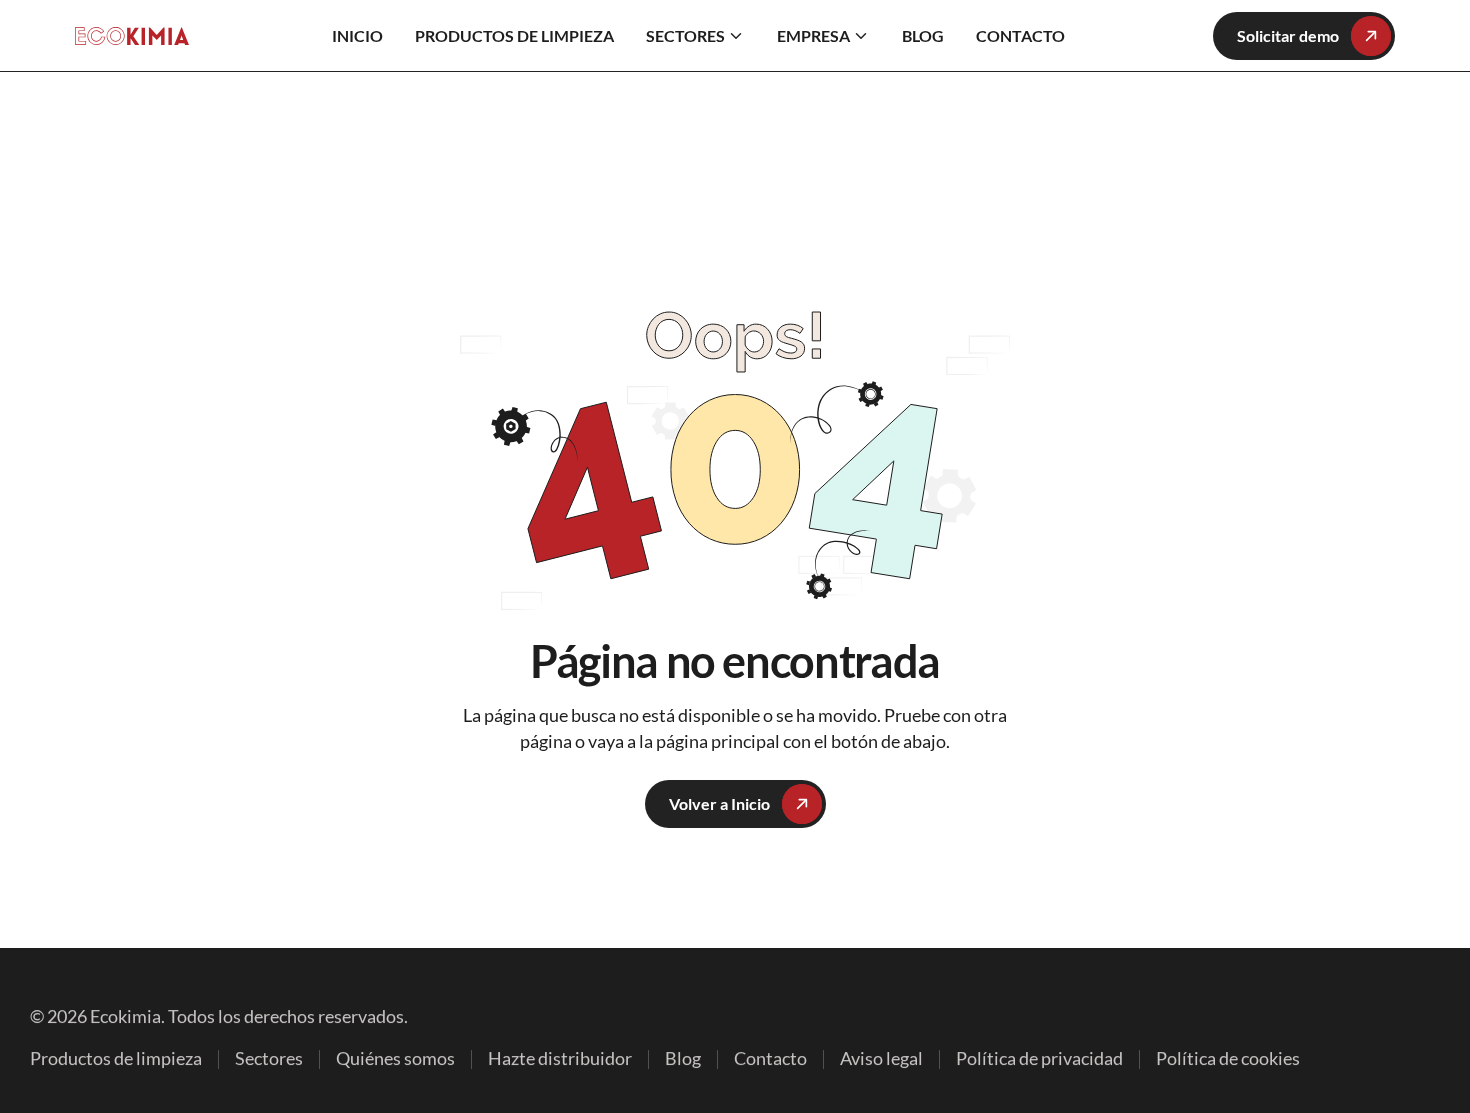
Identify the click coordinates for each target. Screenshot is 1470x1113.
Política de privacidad (1039, 1059)
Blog (683, 1059)
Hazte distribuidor (560, 1059)
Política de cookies (1228, 1059)
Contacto (770, 1059)
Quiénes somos (395, 1059)
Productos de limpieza (116, 1059)
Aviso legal (881, 1059)
